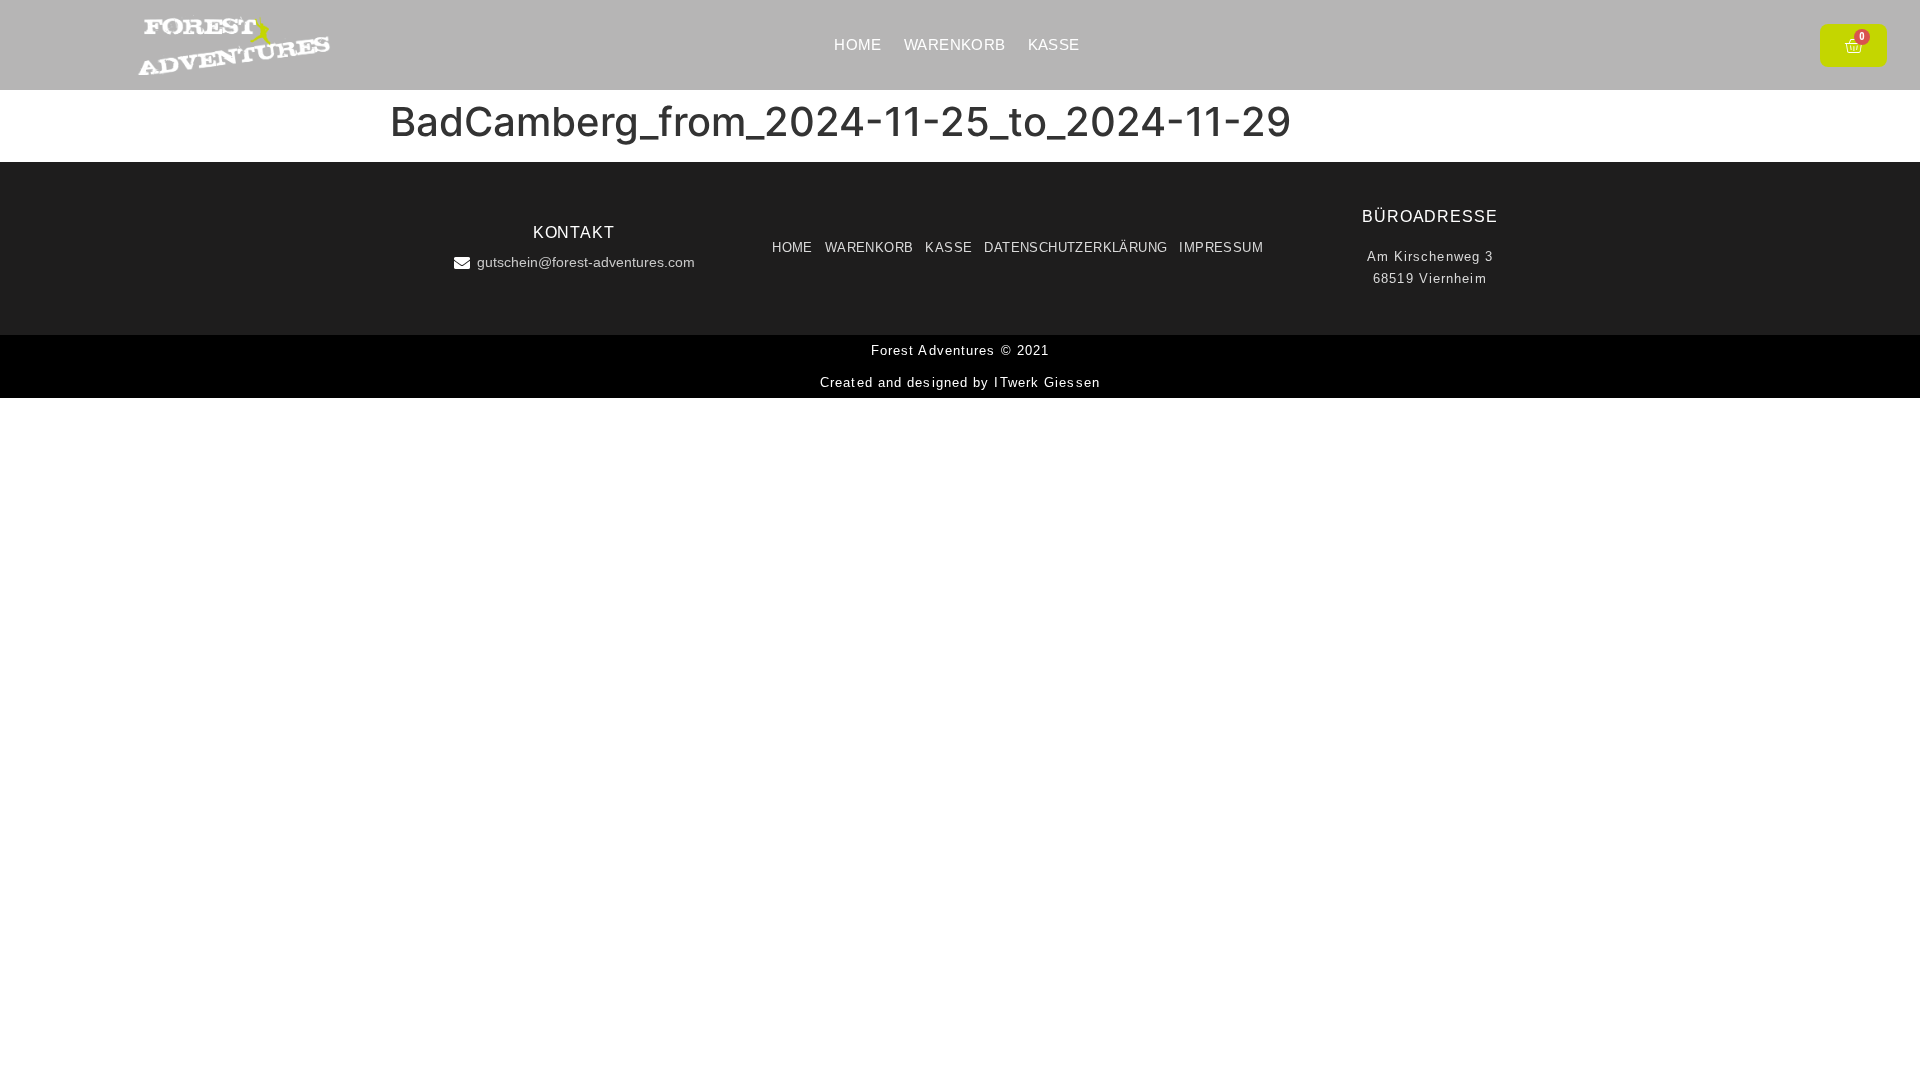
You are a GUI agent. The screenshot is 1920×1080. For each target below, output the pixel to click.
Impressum (1221, 247)
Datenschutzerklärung (1075, 247)
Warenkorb (955, 44)
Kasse (1054, 44)
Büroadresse (1430, 216)
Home (858, 44)
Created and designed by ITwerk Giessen (960, 382)
